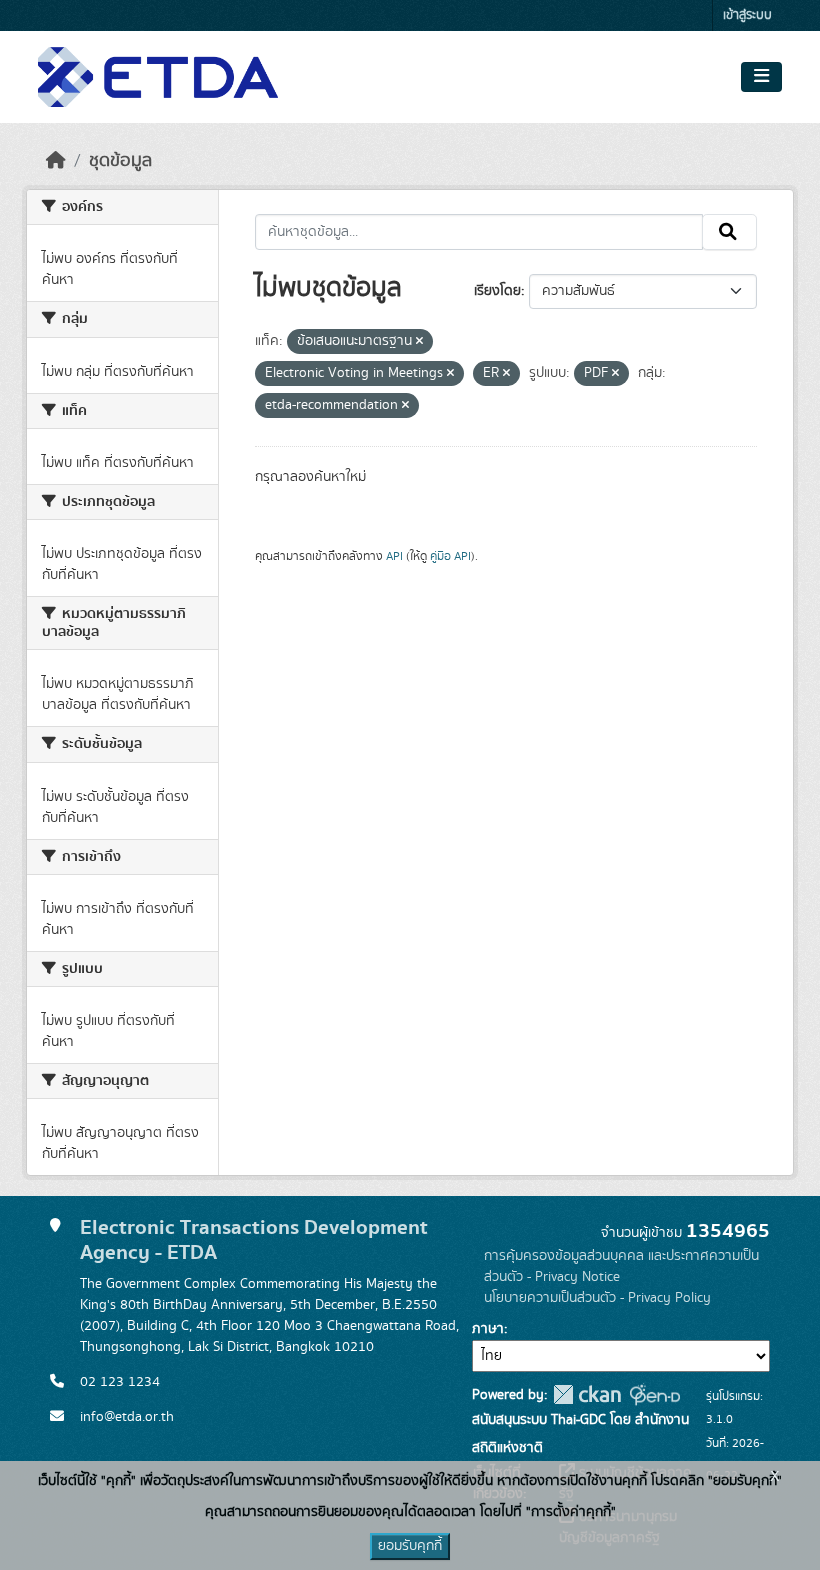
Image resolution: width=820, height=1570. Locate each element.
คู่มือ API (450, 556)
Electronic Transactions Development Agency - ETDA (254, 1240)
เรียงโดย (497, 291)
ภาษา (488, 1329)
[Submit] (729, 232)
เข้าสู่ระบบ (747, 15)
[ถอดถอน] (419, 342)
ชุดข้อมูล (120, 161)
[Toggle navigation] (761, 77)
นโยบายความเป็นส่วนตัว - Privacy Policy (597, 1298)
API (394, 556)
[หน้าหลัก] (56, 161)
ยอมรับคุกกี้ (410, 1546)
